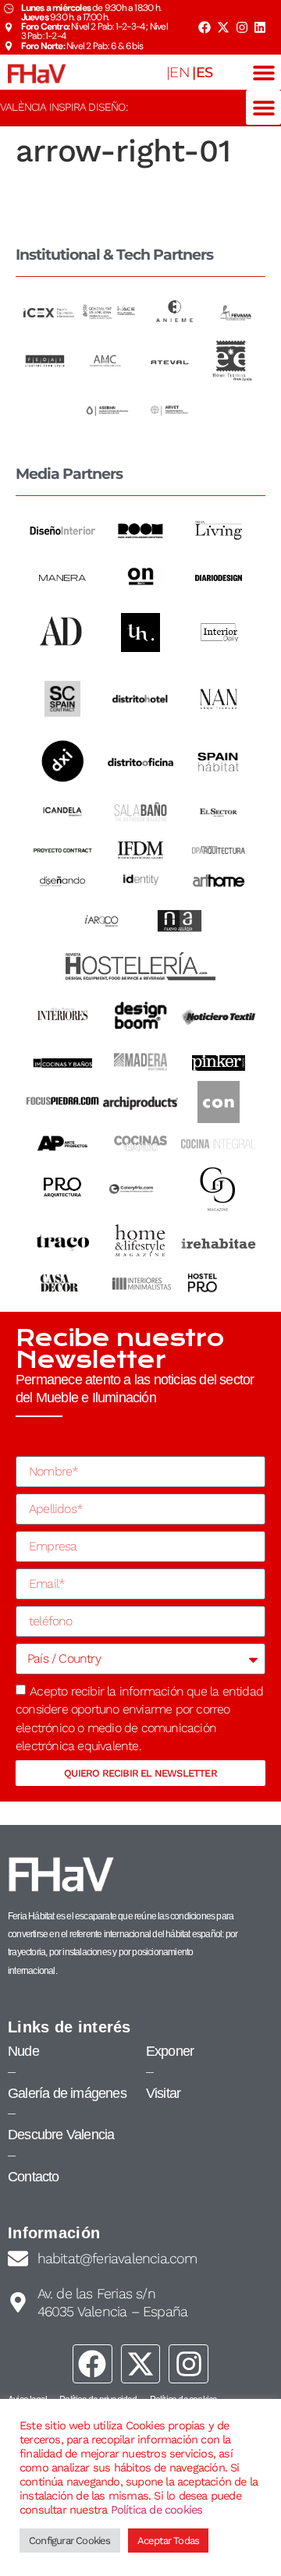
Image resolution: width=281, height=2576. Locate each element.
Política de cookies (157, 2510)
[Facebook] (205, 27)
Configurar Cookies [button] (70, 2541)
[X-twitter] (223, 27)
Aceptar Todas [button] (169, 2541)
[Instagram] (241, 27)
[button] (263, 72)
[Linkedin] (260, 27)
